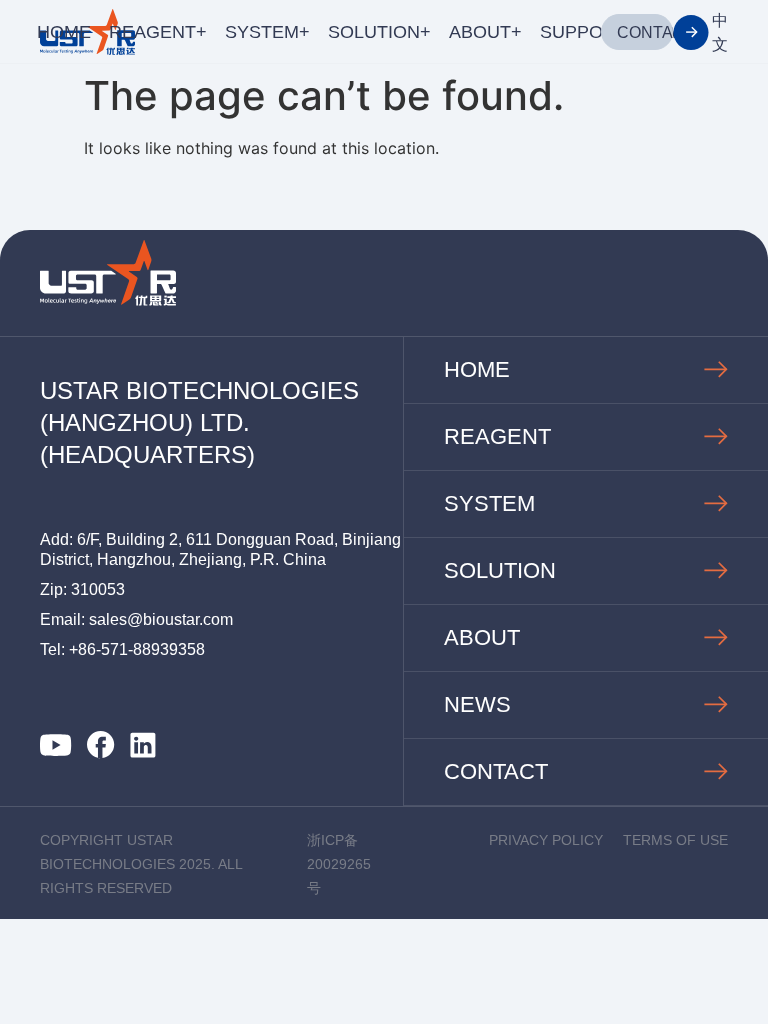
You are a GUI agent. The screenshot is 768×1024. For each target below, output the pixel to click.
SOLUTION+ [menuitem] (379, 32)
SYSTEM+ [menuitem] (267, 32)
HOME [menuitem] (64, 32)
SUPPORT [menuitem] (583, 32)
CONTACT (656, 32)
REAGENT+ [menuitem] (158, 32)
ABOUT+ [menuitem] (485, 32)
